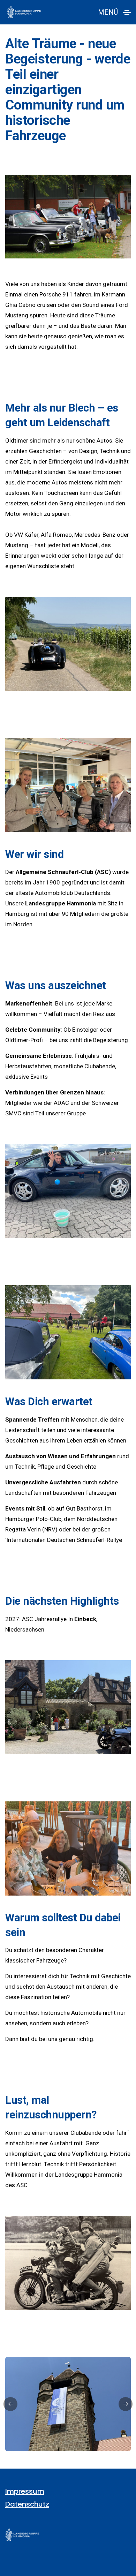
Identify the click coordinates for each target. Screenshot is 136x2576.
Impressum (25, 2491)
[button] (10, 2404)
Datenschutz (27, 2504)
